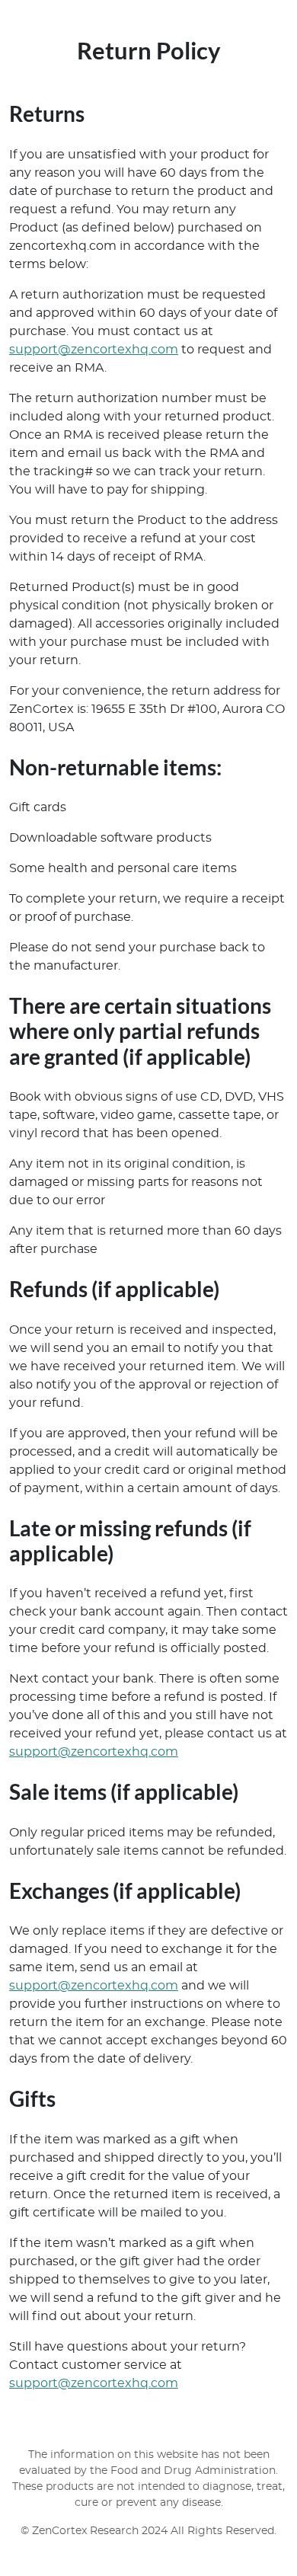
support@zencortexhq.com (94, 350)
